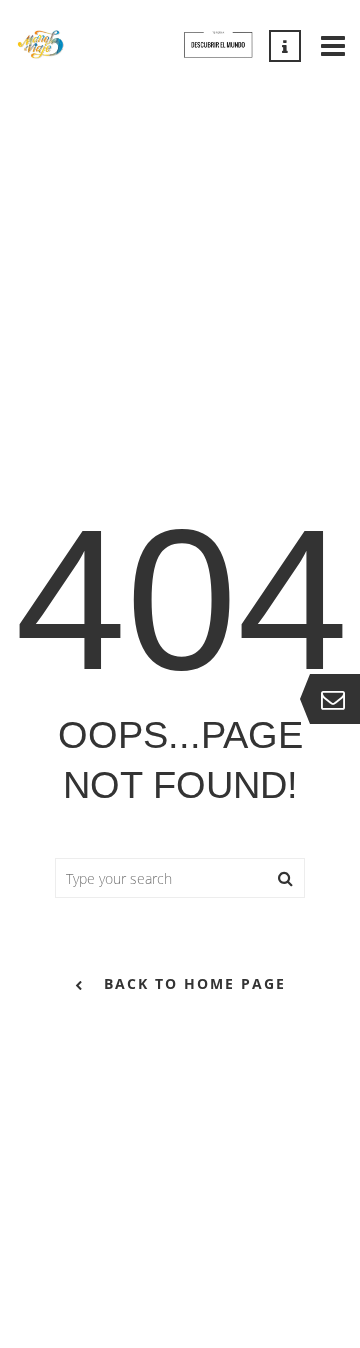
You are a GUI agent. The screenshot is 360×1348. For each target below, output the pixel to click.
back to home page (195, 983)
